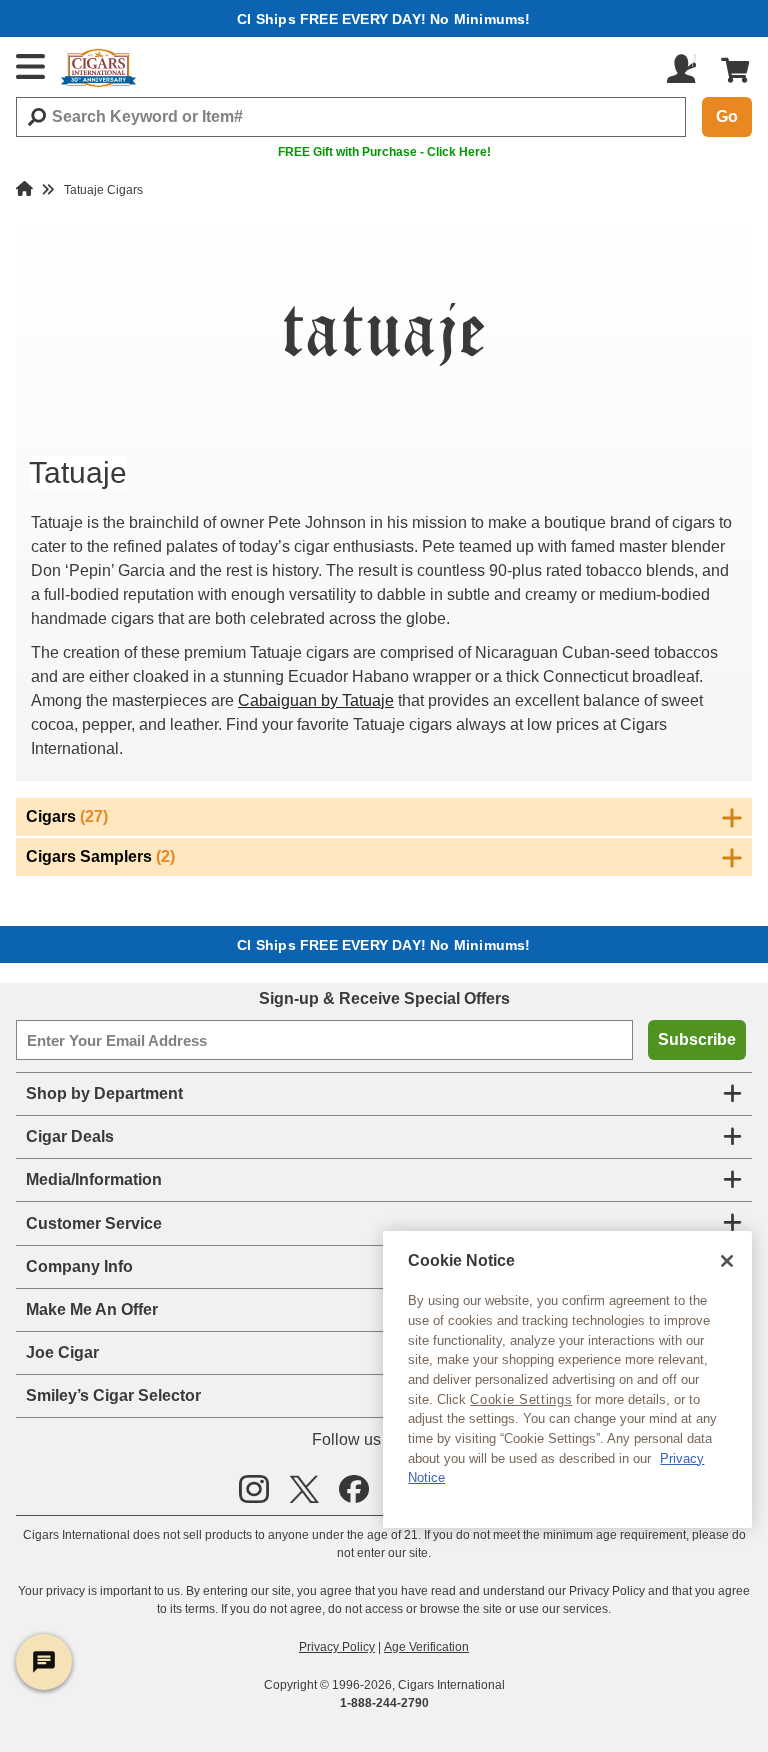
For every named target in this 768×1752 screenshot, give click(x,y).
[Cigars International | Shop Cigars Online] (98, 68)
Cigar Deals (70, 1136)
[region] (567, 1379)
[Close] (727, 1261)
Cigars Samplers (100, 856)
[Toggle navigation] (31, 66)
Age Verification (426, 1647)
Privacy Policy (337, 1647)
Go (727, 116)
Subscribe (697, 1039)
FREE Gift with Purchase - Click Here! (384, 152)
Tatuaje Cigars (103, 190)
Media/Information (94, 1179)
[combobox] (351, 117)
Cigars (67, 816)
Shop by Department (104, 1093)
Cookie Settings (521, 1399)
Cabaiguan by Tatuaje (316, 700)
